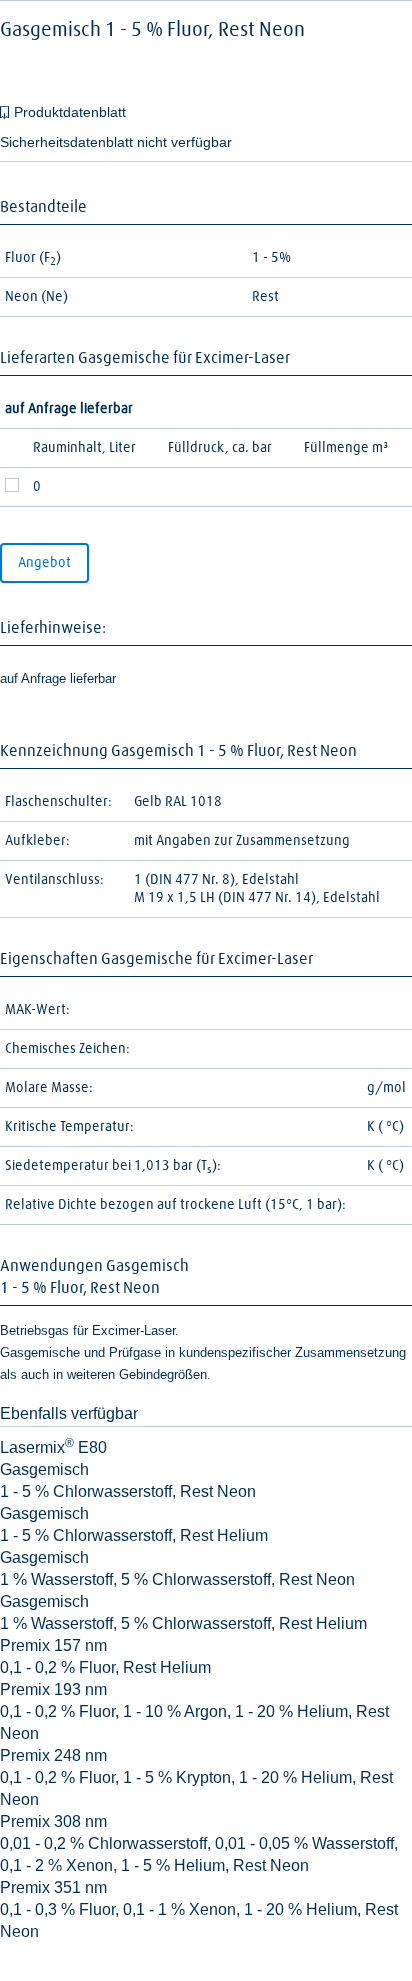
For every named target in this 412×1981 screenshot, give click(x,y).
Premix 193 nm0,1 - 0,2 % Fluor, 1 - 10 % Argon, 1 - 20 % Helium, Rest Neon (194, 1711)
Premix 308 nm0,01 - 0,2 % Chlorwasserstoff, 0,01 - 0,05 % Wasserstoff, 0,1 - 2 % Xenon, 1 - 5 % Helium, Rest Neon (199, 1843)
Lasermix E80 (53, 1447)
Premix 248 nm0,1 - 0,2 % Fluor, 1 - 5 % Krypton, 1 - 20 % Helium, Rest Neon (196, 1777)
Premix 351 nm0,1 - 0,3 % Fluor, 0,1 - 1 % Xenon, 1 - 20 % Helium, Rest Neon (199, 1909)
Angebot (44, 563)
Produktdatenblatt (70, 112)
